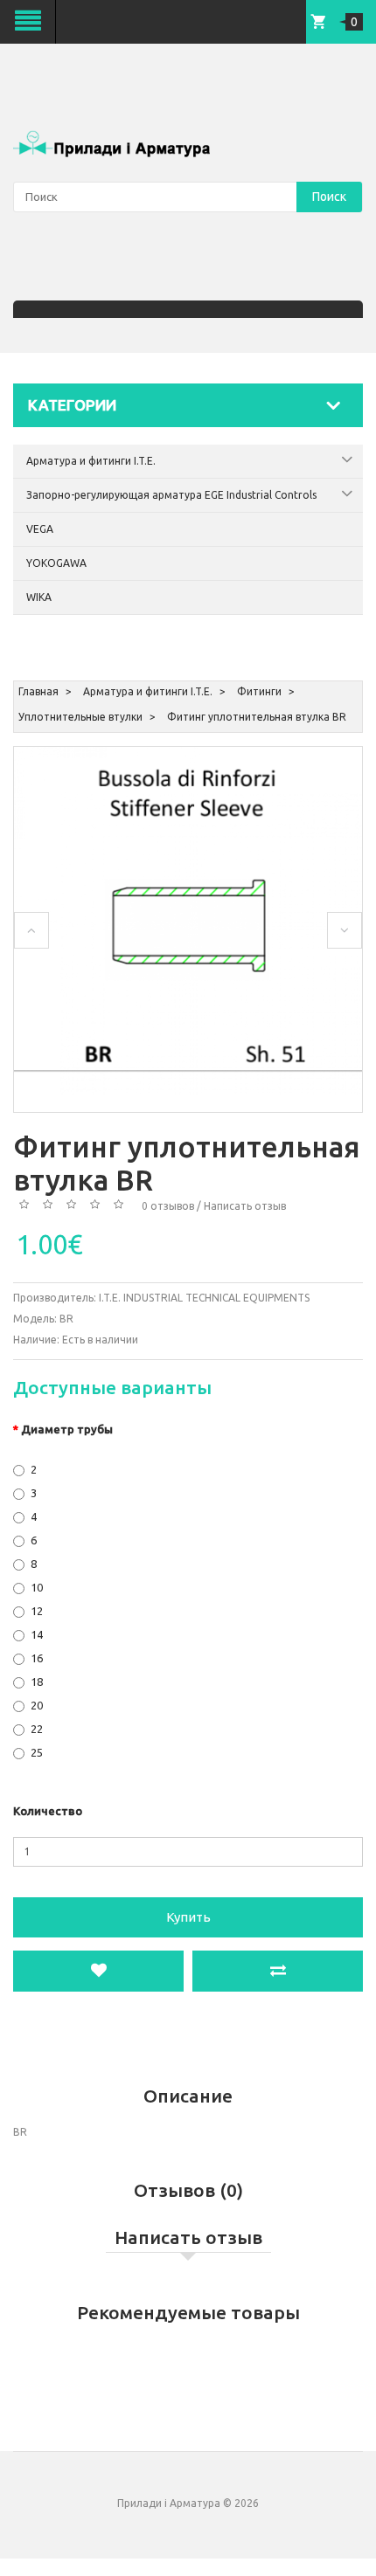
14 (37, 1634)
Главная (38, 691)
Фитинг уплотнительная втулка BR (257, 717)
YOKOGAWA (56, 563)
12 (37, 1611)
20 (37, 1705)
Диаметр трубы (67, 1429)
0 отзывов (168, 1206)
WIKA (39, 597)
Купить (188, 1917)
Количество (48, 1811)
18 (37, 1682)
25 (37, 1752)
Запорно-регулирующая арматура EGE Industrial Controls (171, 495)
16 (37, 1658)
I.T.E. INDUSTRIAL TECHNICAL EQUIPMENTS (204, 1298)
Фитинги (259, 691)
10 (37, 1587)
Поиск (329, 197)
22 (37, 1729)
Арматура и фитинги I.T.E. (91, 461)
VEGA (40, 529)
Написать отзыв (245, 1206)
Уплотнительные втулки (80, 717)
